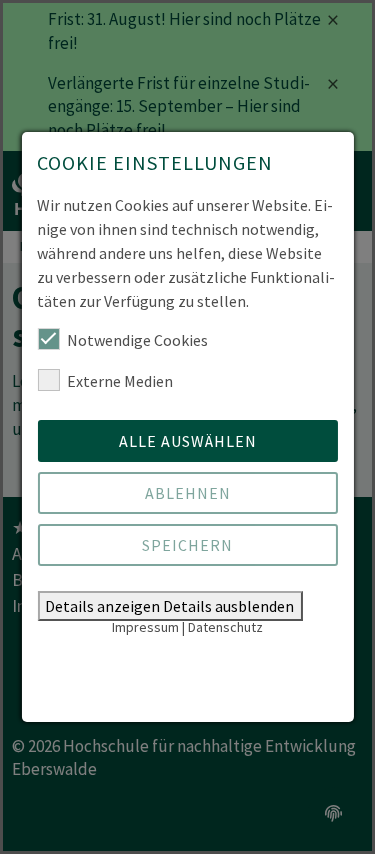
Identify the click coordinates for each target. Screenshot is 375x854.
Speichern (187, 545)
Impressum (145, 627)
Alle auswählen (188, 441)
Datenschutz (225, 627)
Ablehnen (188, 493)
